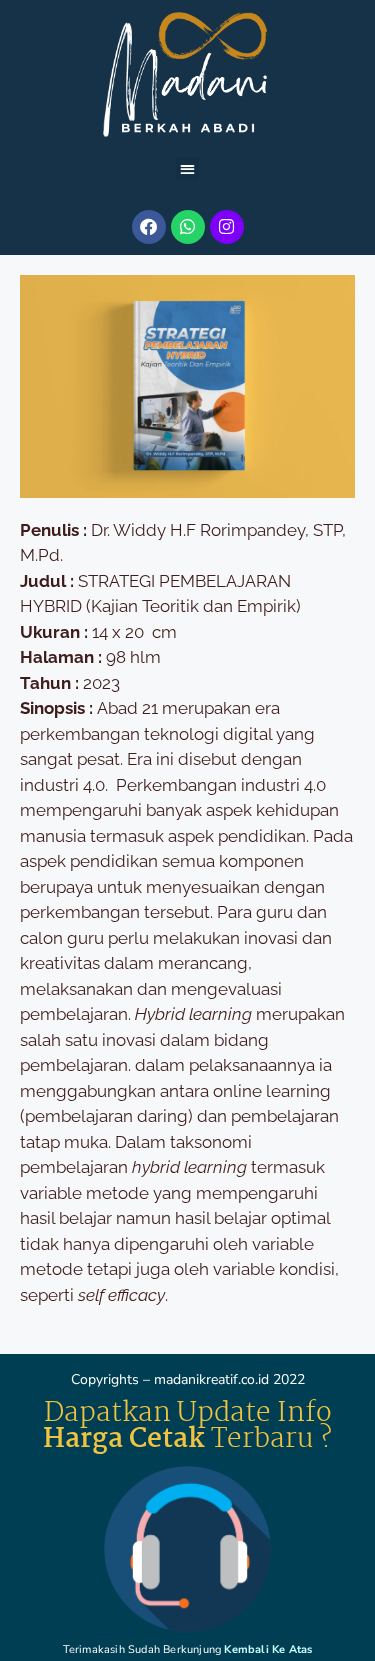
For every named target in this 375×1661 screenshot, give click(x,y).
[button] (187, 168)
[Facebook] (149, 227)
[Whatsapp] (188, 227)
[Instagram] (227, 227)
